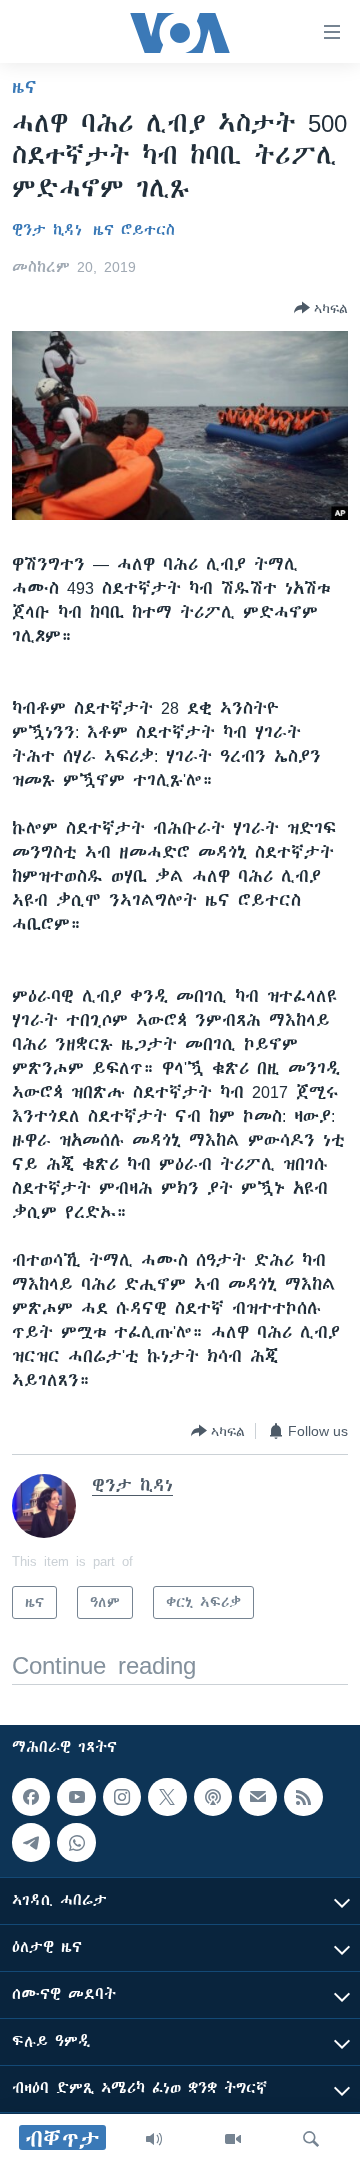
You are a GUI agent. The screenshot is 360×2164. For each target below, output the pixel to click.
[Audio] (154, 2139)
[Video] (233, 2139)
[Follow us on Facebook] (31, 1797)
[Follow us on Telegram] (31, 1842)
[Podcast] (213, 1797)
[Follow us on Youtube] (76, 1797)
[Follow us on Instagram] (122, 1797)
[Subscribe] (258, 1797)
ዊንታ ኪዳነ (47, 230)
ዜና (24, 87)
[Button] (321, 308)
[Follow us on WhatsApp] (76, 1842)
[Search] (311, 2139)
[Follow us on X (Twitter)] (167, 1797)
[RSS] (303, 1797)
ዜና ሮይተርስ (134, 230)
